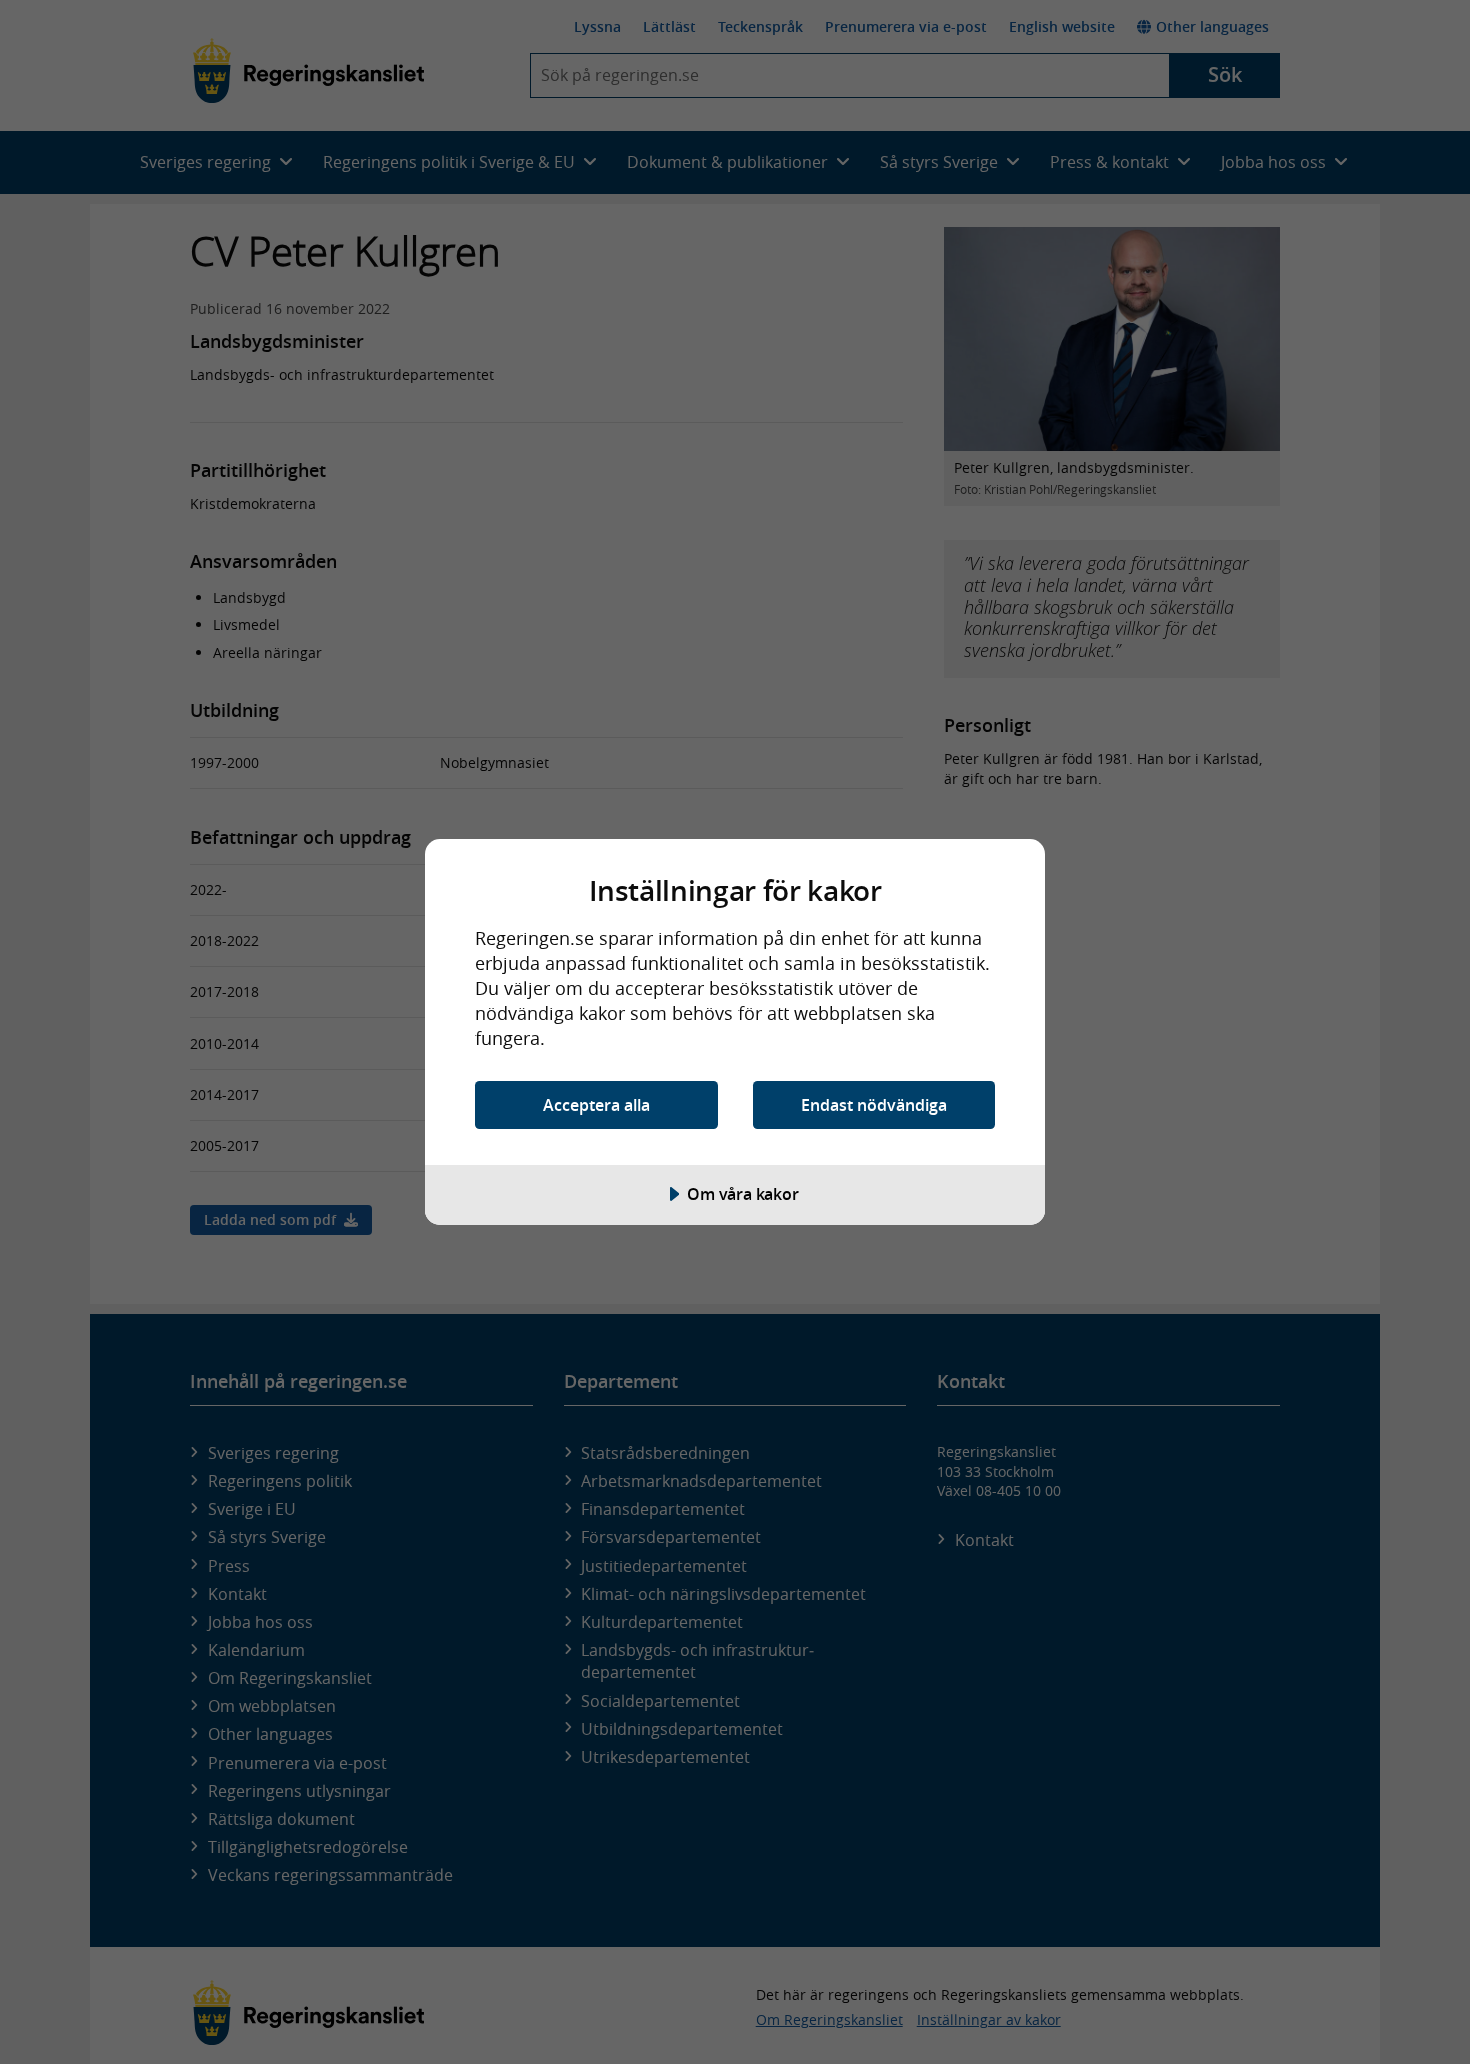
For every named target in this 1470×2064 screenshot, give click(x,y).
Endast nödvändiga (874, 1105)
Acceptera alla (596, 1105)
